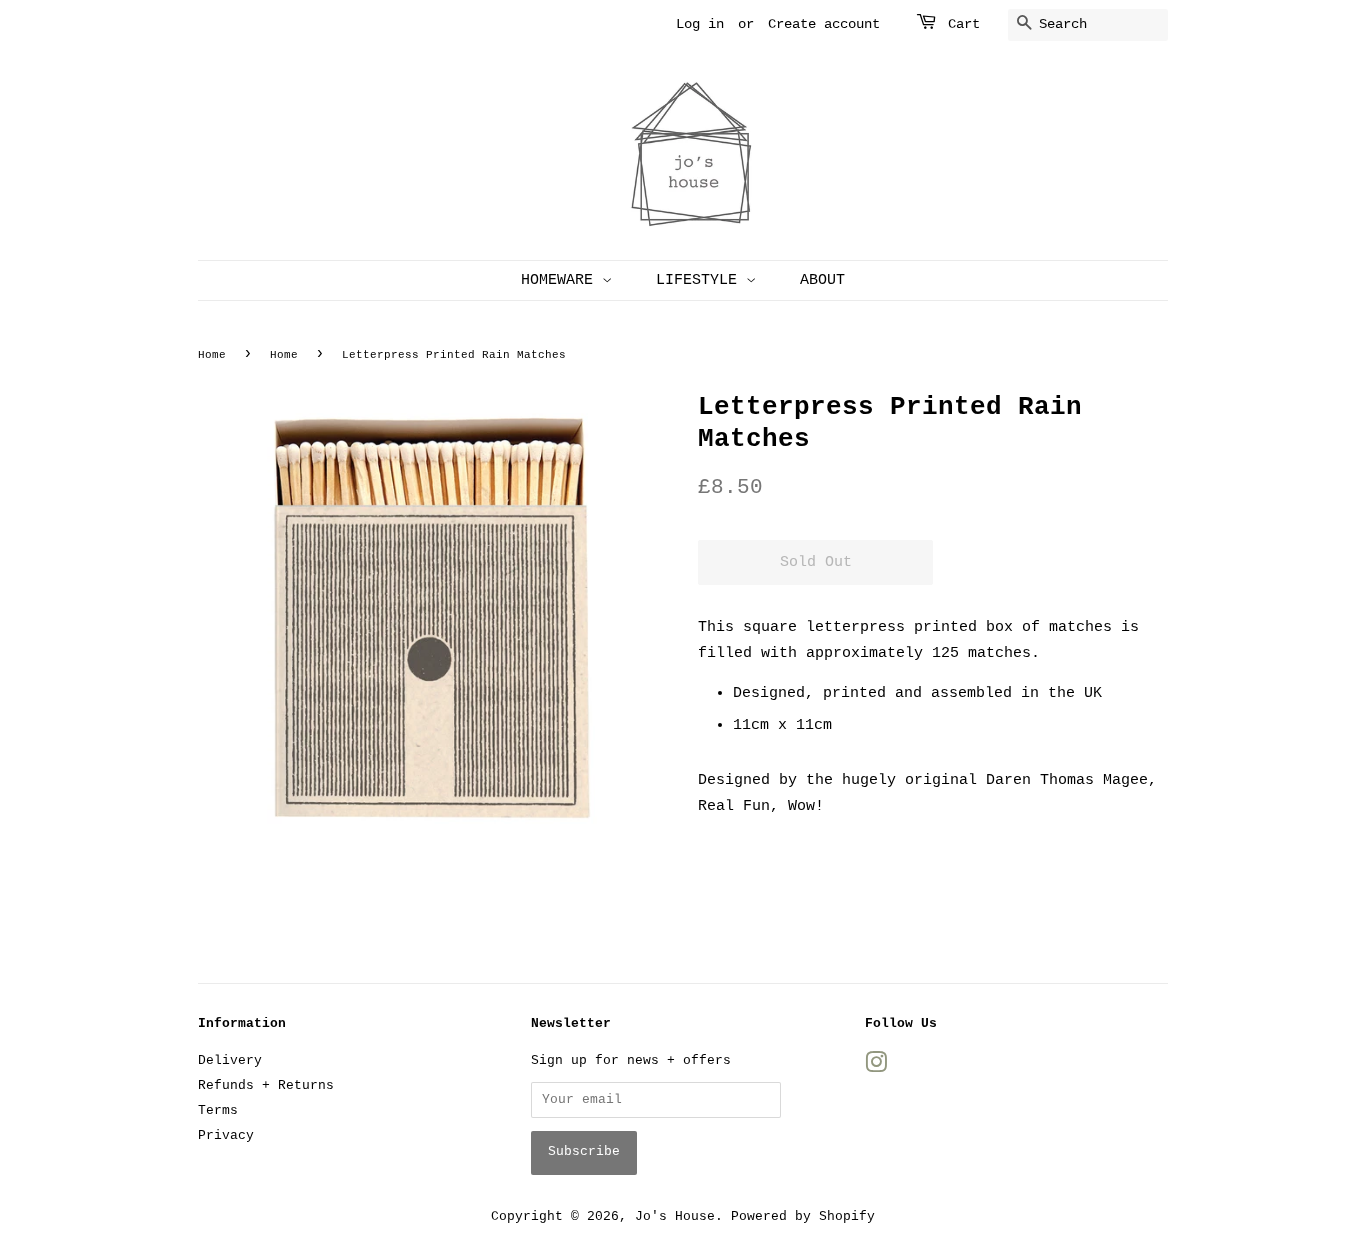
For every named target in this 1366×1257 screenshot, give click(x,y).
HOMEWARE (561, 280)
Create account (824, 24)
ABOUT (822, 280)
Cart (964, 24)
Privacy (226, 1135)
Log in (700, 24)
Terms (218, 1110)
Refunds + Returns (266, 1085)
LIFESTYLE (701, 280)
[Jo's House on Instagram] (876, 1067)
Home (212, 355)
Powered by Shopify (803, 1216)
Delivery (230, 1060)
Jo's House (675, 1216)
